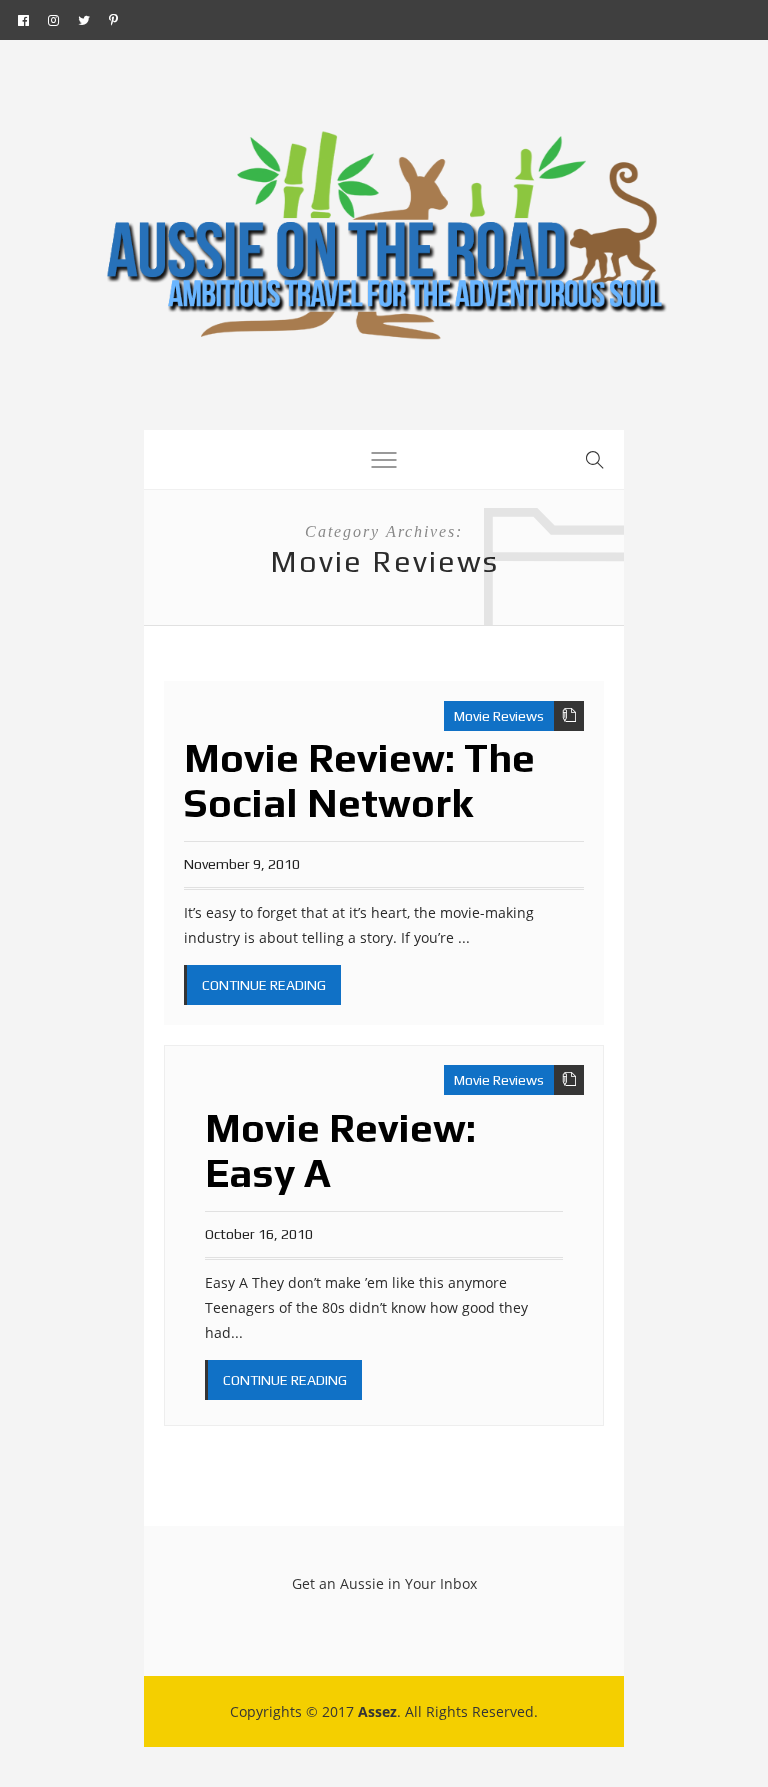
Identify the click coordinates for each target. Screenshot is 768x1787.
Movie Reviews (499, 716)
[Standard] (569, 716)
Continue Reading (264, 985)
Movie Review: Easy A (340, 1150)
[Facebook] (23, 20)
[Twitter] (84, 20)
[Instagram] (53, 20)
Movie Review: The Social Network (359, 780)
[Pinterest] (113, 20)
